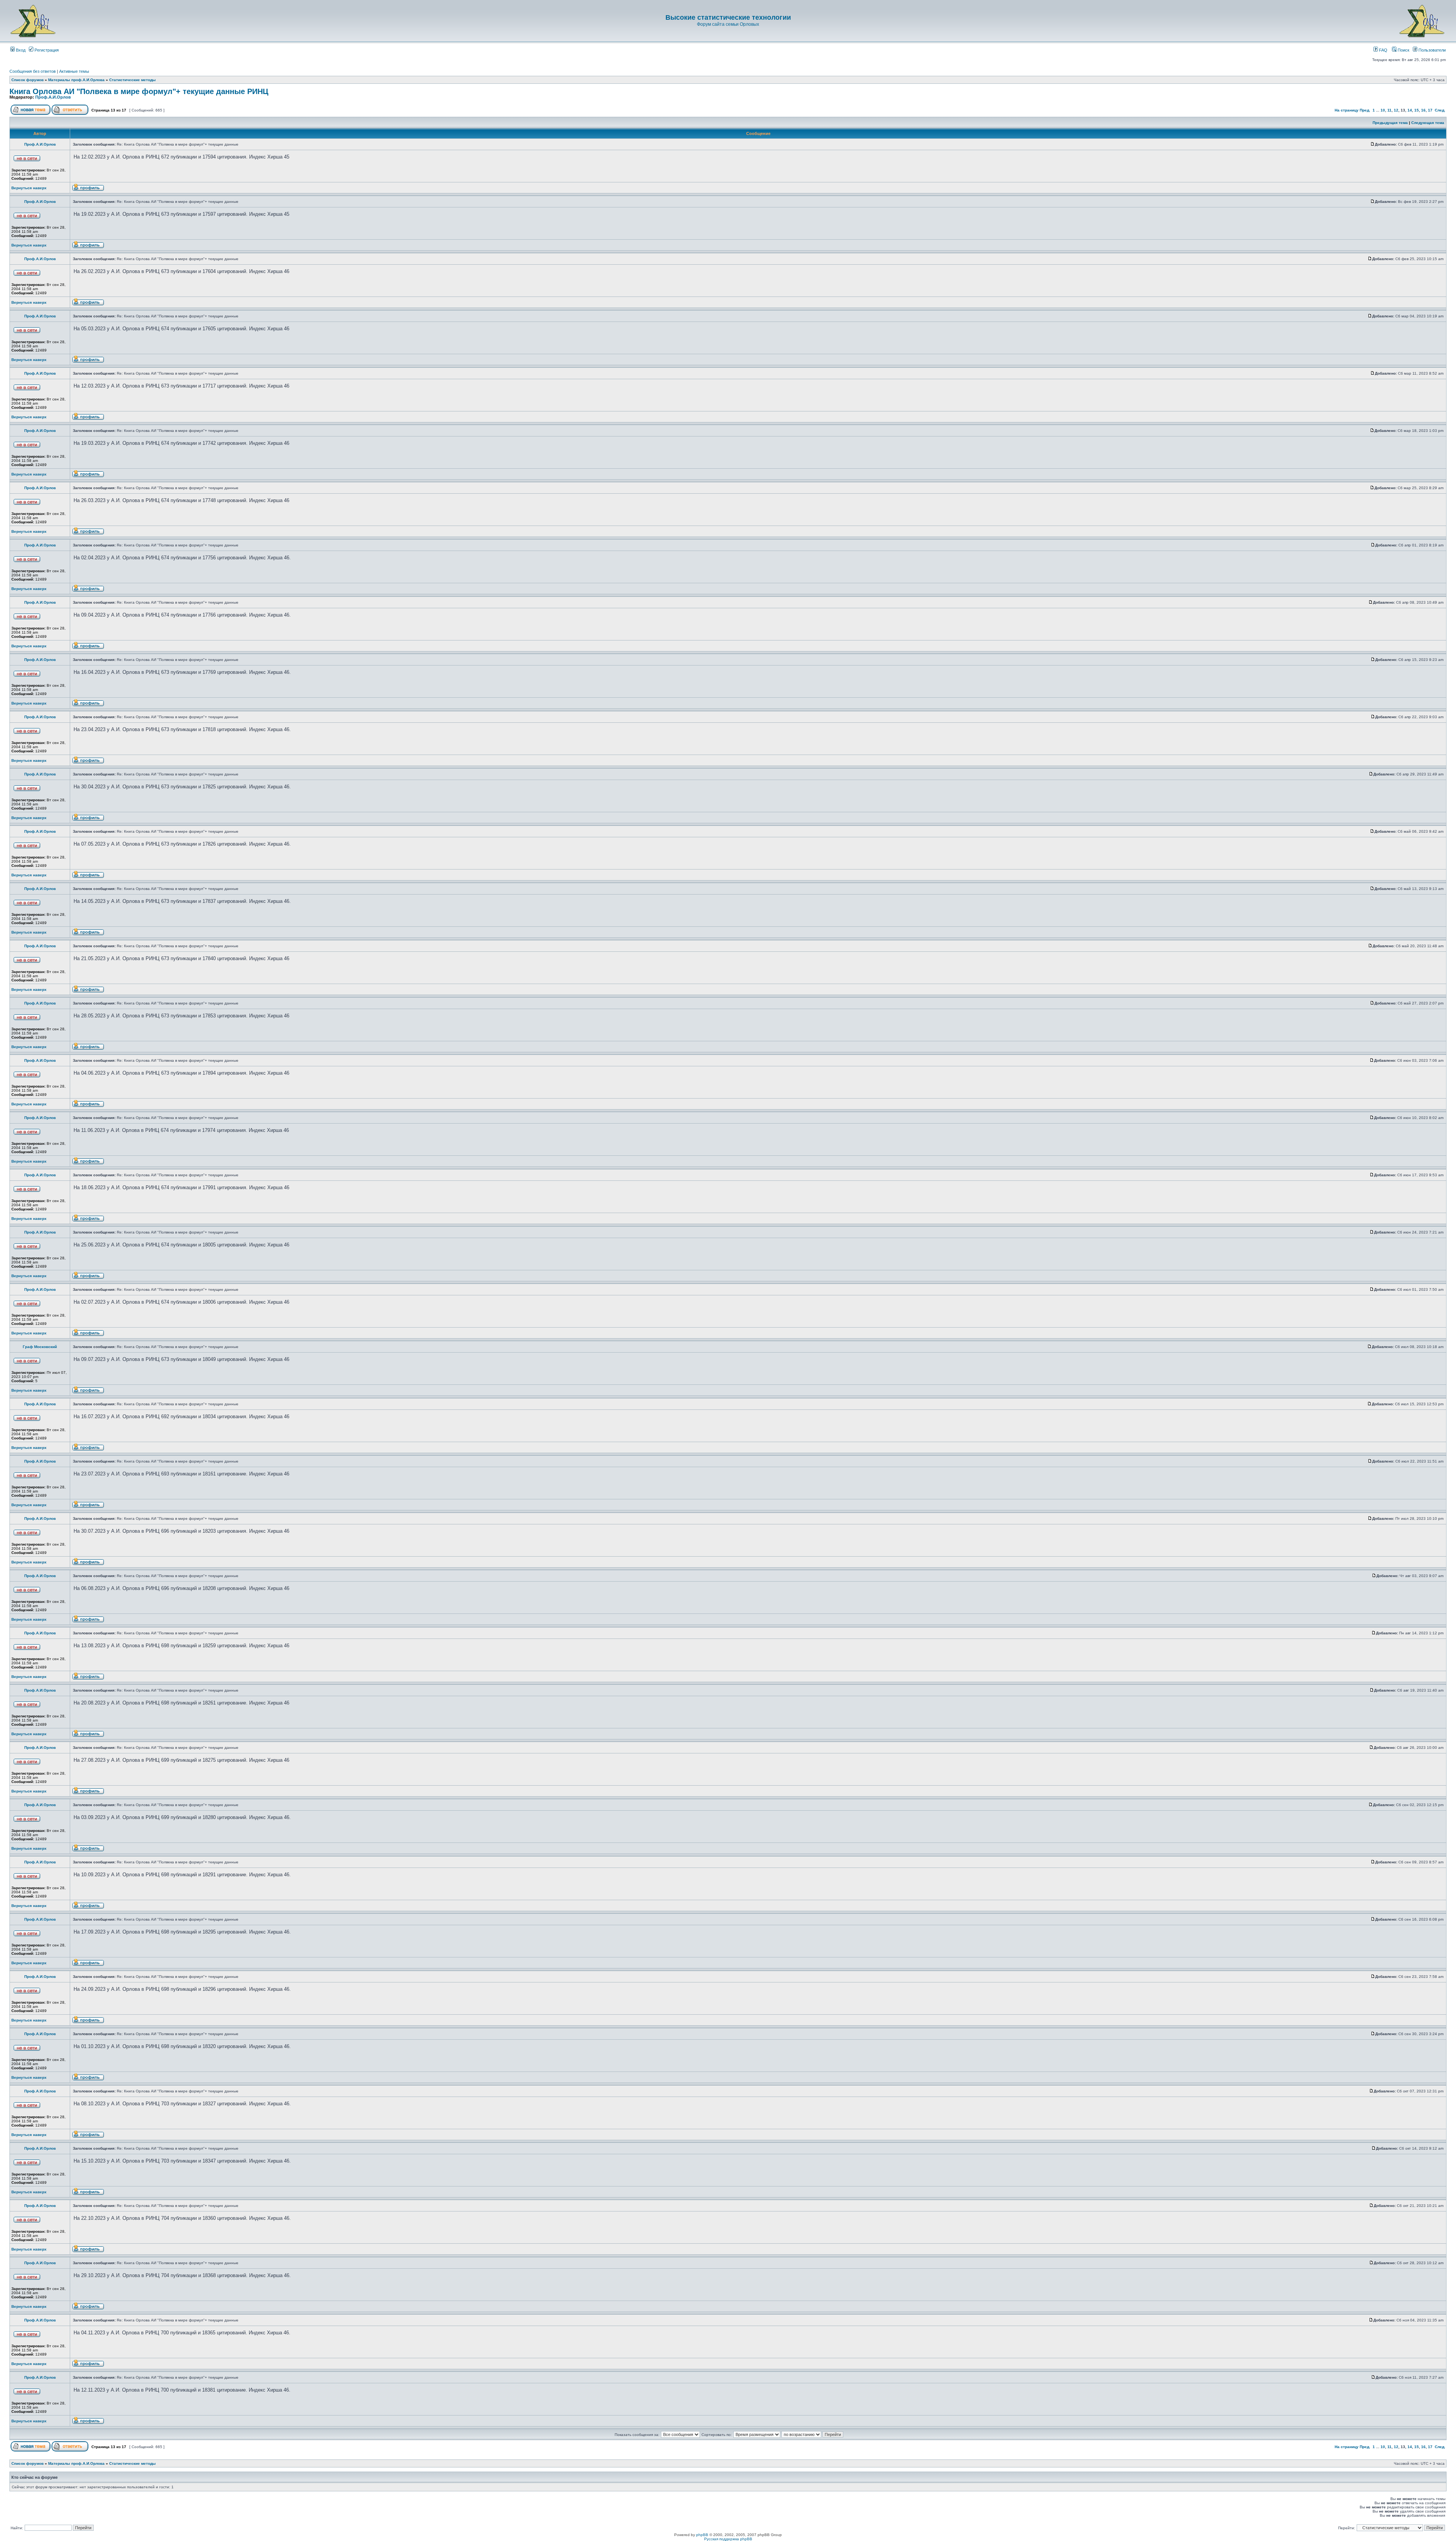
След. (1440, 110)
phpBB (702, 2535)
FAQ (1383, 50)
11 (1389, 110)
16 (1423, 110)
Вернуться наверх (29, 188)
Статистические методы (133, 80)
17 (1430, 110)
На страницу (1347, 110)
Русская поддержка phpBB (728, 2539)
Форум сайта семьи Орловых (728, 24)
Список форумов (27, 80)
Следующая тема (1428, 123)
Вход (20, 50)
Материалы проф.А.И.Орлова (76, 80)
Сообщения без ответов (33, 71)
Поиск (1403, 50)
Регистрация (46, 50)
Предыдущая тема (1390, 123)
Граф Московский (40, 1347)
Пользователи (1432, 50)
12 (1396, 110)
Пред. (1365, 110)
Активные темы (74, 71)
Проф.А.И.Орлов (53, 97)
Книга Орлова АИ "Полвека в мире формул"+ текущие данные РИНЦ (139, 91)
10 (1383, 110)
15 (1417, 110)
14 (1410, 110)
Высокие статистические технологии (728, 17)
